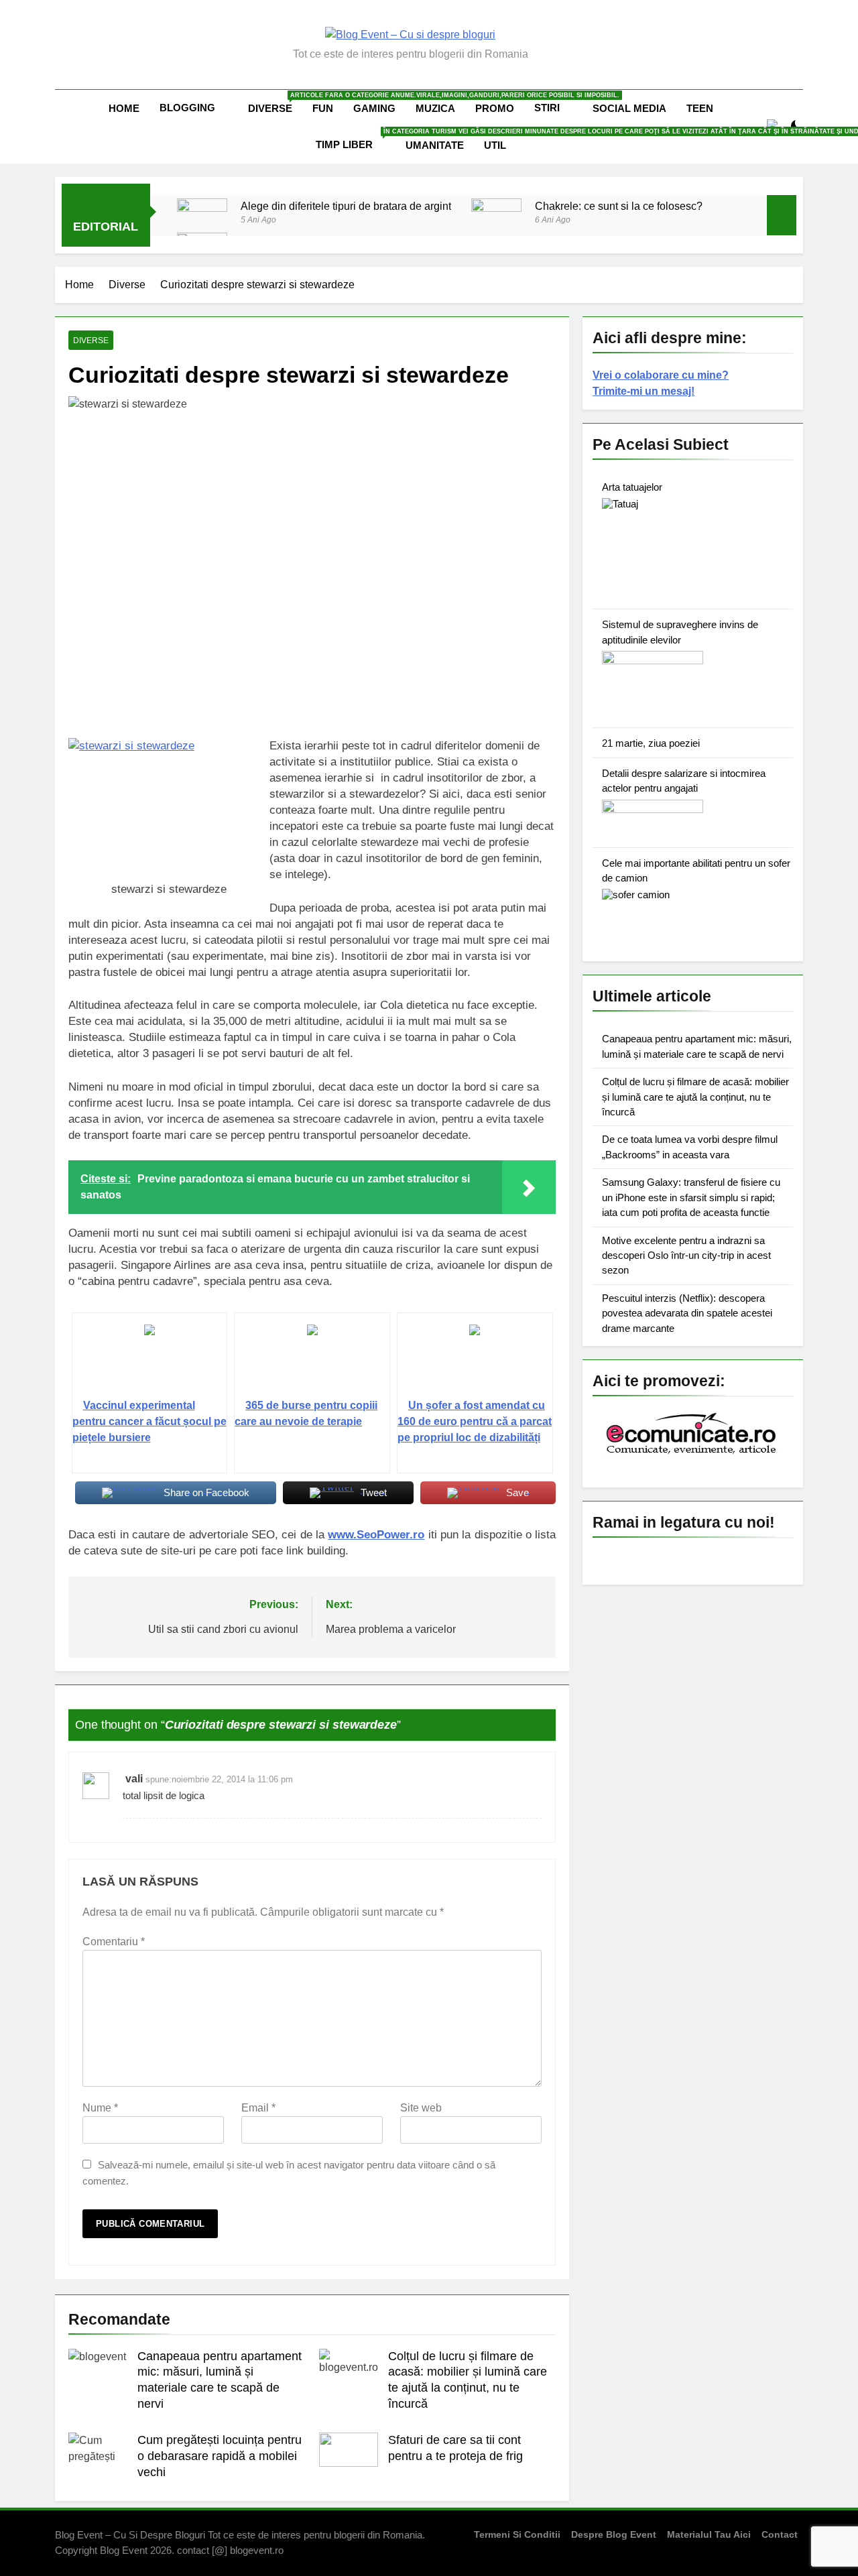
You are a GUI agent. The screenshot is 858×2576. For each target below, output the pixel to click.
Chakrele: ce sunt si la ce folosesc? (619, 206)
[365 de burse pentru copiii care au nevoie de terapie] (312, 1361)
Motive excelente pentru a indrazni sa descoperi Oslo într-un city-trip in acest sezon (686, 1255)
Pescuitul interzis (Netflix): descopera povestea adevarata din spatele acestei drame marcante (687, 1313)
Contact (780, 2534)
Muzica (435, 108)
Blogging (187, 108)
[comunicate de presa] (693, 1453)
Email (258, 2108)
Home (124, 108)
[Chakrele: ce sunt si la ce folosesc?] (496, 214)
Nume (100, 2108)
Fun (323, 108)
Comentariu (114, 1942)
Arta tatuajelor (632, 487)
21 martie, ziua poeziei (651, 743)
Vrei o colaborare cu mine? (661, 375)
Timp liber (356, 139)
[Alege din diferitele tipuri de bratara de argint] (202, 224)
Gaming (374, 108)
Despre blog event (614, 2534)
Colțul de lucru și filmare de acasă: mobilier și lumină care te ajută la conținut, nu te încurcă (695, 1097)
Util (495, 145)
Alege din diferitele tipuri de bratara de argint (346, 206)
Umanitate (435, 145)
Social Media (629, 108)
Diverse (275, 103)
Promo (495, 108)
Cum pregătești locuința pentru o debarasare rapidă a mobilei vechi (220, 2456)
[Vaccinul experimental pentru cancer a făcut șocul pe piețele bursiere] (150, 1361)
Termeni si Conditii (517, 2534)
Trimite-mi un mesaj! (643, 391)
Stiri (547, 108)
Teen (700, 108)
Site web (421, 2108)
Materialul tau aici (709, 2534)
